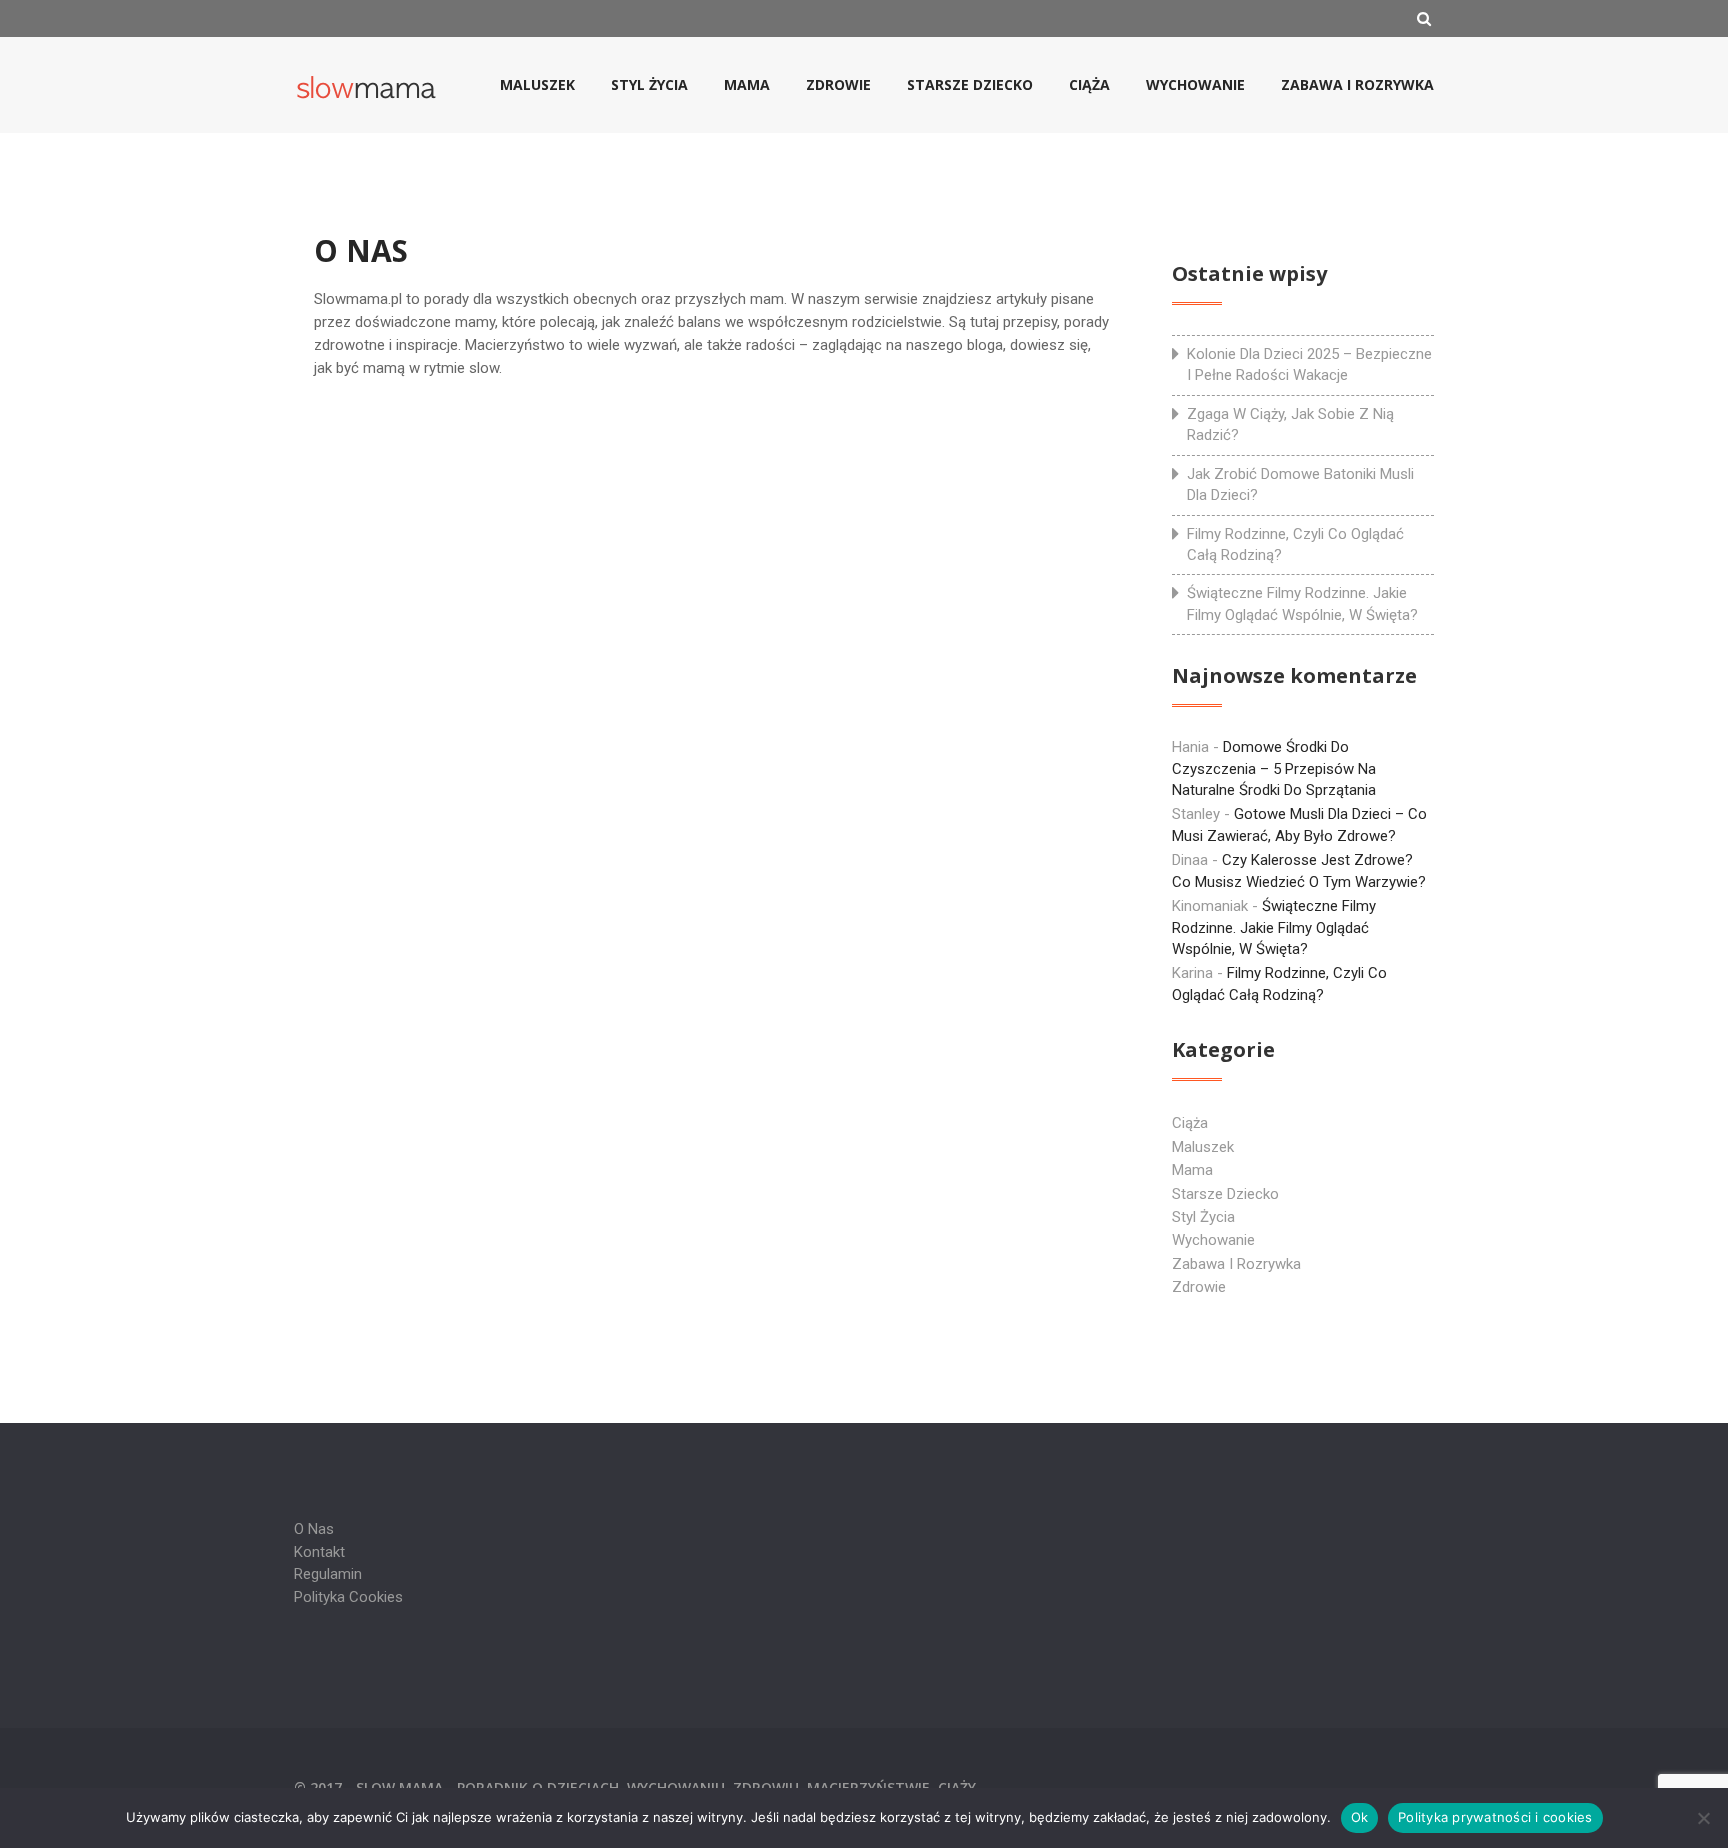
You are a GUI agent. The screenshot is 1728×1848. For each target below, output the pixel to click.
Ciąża (1089, 84)
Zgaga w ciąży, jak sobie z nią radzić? (1290, 424)
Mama (747, 84)
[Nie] (1703, 1818)
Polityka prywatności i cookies (1495, 1817)
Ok (1360, 1817)
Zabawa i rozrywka (1357, 84)
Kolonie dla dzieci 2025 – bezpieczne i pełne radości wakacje (1309, 364)
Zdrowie (838, 84)
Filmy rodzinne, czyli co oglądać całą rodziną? (1295, 544)
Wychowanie (1195, 84)
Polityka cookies (348, 1597)
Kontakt (319, 1552)
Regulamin (328, 1574)
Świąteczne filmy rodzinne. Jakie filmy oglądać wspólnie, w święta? (1302, 603)
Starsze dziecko (970, 84)
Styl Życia (649, 84)
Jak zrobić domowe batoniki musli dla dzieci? (1300, 484)
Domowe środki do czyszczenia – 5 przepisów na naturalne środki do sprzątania (1274, 768)
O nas (314, 1529)
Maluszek (537, 84)
